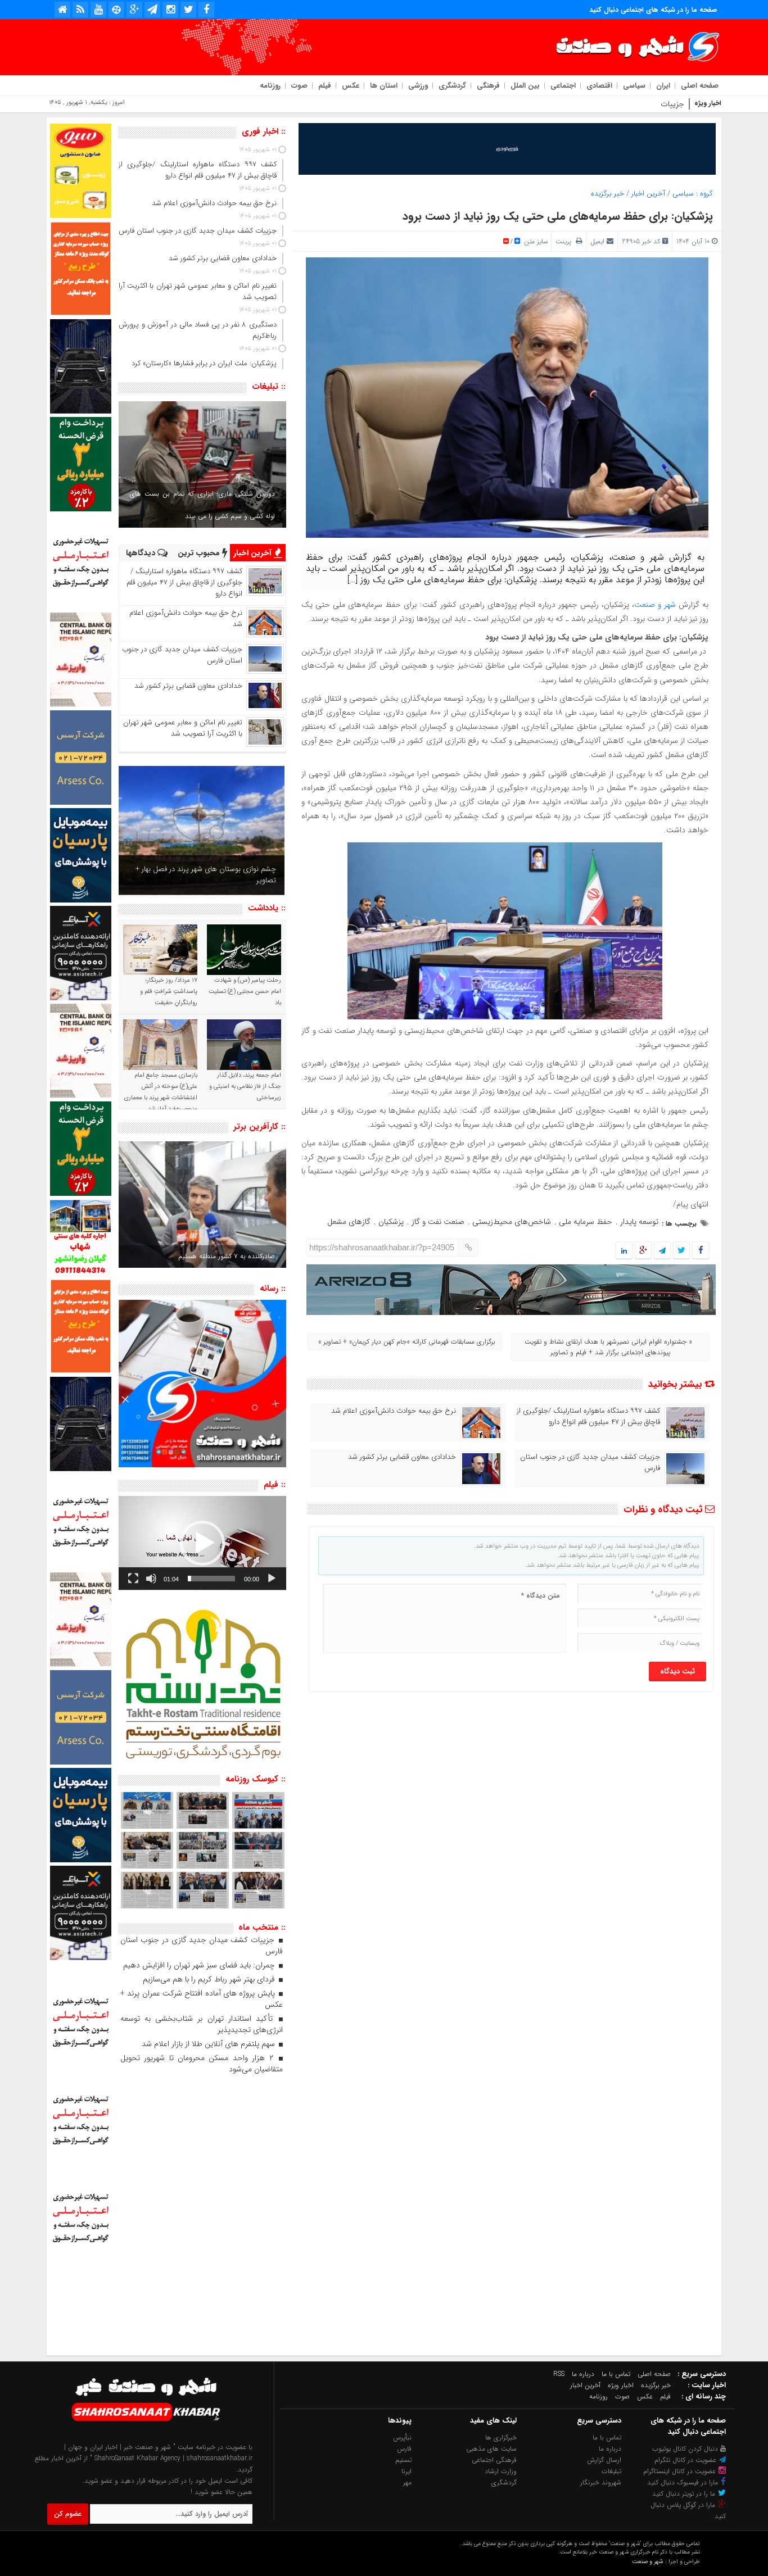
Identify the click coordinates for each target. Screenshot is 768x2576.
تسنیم (403, 2460)
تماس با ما (616, 2374)
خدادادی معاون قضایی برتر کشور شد (402, 1457)
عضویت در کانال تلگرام (686, 2460)
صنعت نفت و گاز (438, 1222)
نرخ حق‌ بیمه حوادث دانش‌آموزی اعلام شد (394, 1411)
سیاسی (634, 86)
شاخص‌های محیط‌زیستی (512, 1222)
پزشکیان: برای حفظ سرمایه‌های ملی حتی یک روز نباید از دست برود (558, 216)
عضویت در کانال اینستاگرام (681, 2471)
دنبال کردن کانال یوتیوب (686, 2449)
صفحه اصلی (700, 86)
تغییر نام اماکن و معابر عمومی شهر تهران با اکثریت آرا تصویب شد (183, 728)
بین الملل (525, 86)
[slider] (211, 1579)
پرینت (566, 241)
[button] (202, 1543)
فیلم (325, 86)
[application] (202, 1543)
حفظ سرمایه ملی (586, 1222)
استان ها (384, 86)
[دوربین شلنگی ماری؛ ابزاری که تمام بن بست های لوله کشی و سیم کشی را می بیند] (202, 464)
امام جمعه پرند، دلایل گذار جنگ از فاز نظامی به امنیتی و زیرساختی (245, 1087)
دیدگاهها (142, 553)
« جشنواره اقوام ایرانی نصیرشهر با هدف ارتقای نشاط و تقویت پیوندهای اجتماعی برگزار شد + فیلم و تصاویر (608, 1347)
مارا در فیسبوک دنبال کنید (684, 2482)
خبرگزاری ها (501, 2437)
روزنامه (270, 86)
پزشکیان (391, 1222)
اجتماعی (563, 86)
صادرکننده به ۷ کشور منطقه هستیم (227, 1256)
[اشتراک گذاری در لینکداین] (624, 1251)
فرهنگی (488, 86)
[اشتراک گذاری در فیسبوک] (700, 1251)
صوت (299, 86)
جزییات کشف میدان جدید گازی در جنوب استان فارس (599, 104)
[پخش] (272, 1579)
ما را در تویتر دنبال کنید (685, 2494)
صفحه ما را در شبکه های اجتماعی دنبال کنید (653, 10)
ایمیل (597, 241)
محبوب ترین (200, 553)
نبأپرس (402, 2437)
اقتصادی (599, 86)
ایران (663, 86)
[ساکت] (151, 1579)
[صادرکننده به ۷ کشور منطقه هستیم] (202, 1205)
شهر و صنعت (655, 605)
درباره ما (583, 2374)
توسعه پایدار (639, 1222)
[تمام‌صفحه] (133, 1579)
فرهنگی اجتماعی (494, 2460)
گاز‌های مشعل (349, 1222)
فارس (404, 2449)
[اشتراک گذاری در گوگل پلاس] (643, 1251)
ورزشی (418, 86)
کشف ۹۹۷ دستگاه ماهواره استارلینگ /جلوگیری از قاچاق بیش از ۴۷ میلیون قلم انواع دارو (588, 1417)
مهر (407, 2482)
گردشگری (452, 86)
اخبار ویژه (621, 2385)
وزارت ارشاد (501, 2471)
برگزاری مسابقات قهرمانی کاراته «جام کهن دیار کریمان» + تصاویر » (407, 1342)
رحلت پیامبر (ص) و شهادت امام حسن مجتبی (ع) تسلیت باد (245, 992)
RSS (559, 2374)
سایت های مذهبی (491, 2449)
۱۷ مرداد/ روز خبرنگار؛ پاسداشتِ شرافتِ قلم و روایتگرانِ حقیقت (169, 992)
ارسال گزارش (604, 2460)
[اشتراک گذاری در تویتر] (681, 1251)
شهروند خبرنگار (601, 2482)
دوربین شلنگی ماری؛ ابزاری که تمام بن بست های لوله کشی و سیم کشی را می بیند (202, 505)
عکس (351, 86)
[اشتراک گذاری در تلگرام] (662, 1251)
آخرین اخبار (648, 194)
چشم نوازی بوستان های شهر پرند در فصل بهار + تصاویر (206, 875)
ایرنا (406, 2471)
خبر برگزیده (607, 194)
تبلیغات (611, 2471)
